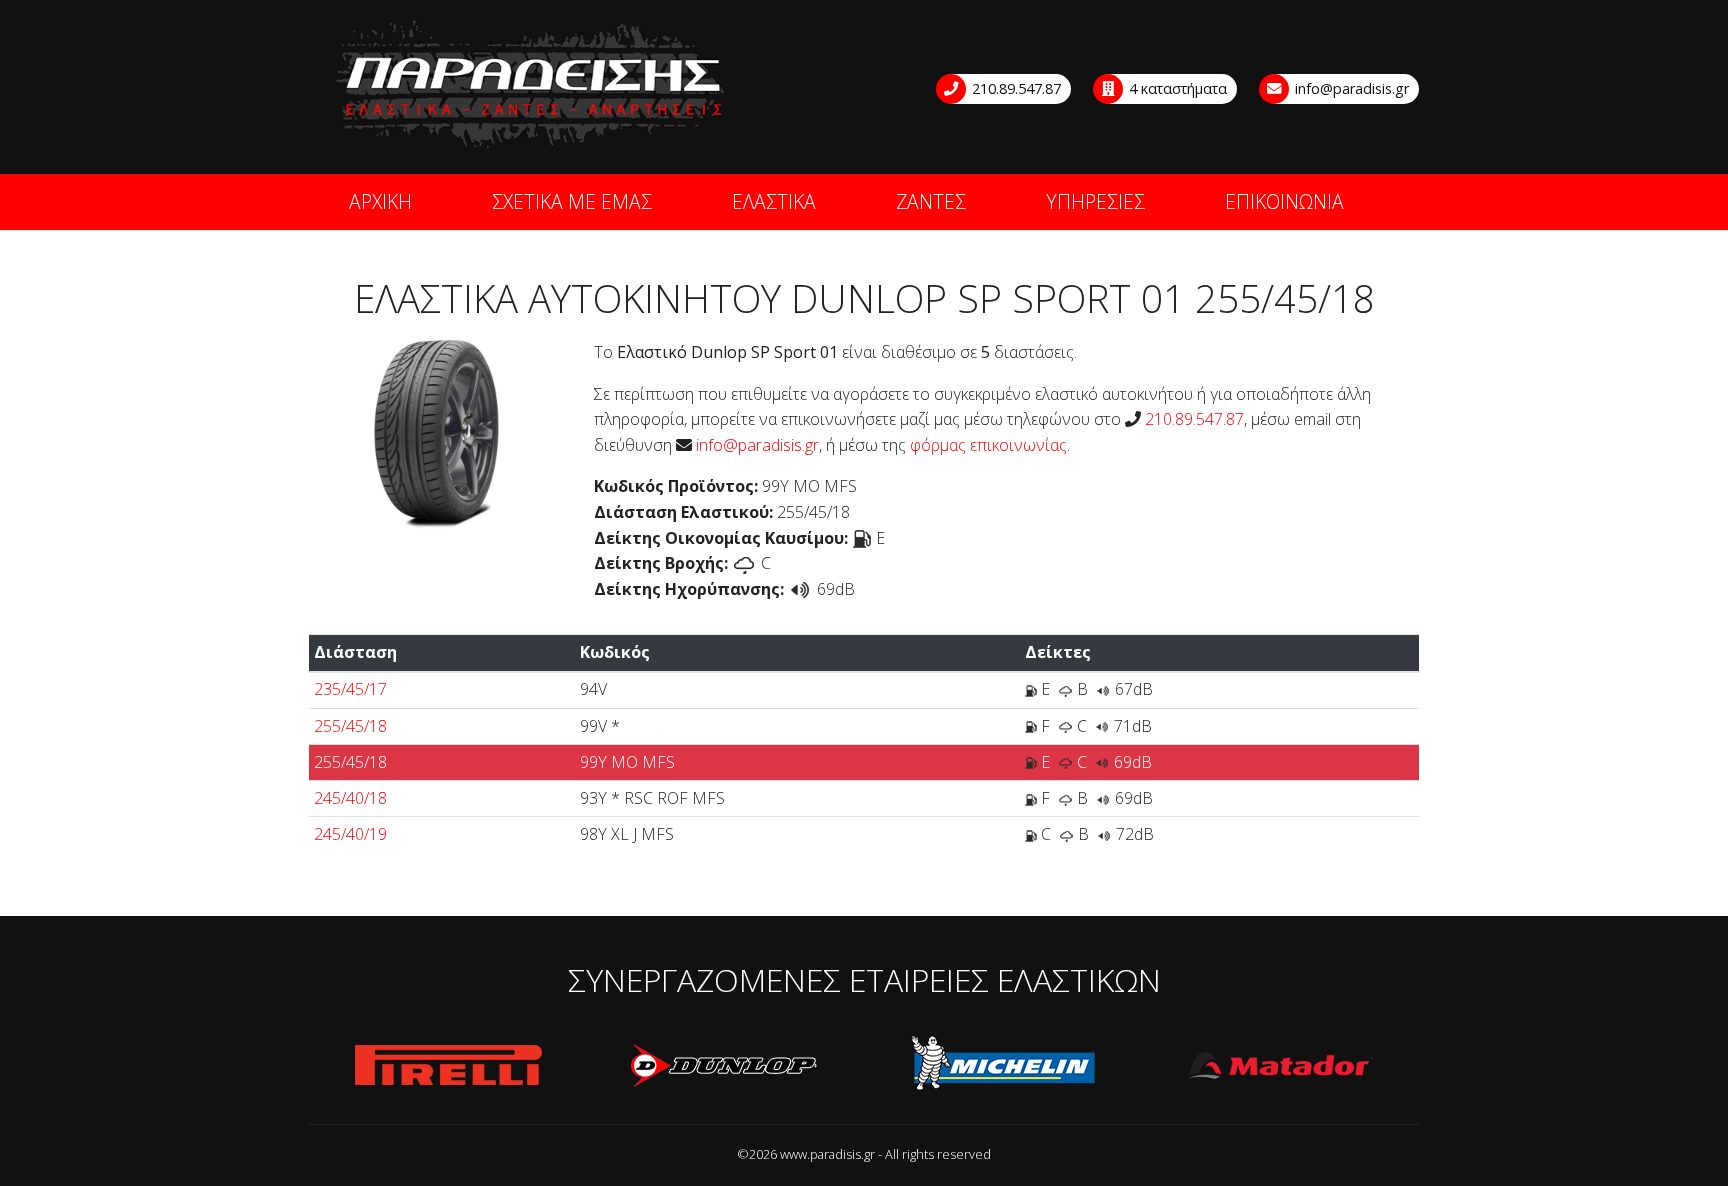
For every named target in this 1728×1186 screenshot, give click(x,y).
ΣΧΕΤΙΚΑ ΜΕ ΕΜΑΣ (572, 201)
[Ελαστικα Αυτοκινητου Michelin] (1004, 1066)
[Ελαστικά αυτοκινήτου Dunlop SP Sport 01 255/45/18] (436, 433)
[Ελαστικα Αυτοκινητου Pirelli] (448, 1066)
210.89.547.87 (1014, 88)
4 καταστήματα (1176, 88)
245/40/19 (350, 834)
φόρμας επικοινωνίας (988, 445)
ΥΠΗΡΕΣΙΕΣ (1095, 201)
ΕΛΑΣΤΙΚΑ (774, 201)
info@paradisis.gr (1350, 88)
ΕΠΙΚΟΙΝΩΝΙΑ (1284, 201)
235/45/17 (350, 689)
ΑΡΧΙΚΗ (380, 201)
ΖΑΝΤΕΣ (931, 201)
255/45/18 (350, 726)
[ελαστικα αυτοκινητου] (532, 85)
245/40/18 (350, 798)
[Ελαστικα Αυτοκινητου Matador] (1282, 1066)
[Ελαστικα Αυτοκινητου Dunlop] (726, 1066)
